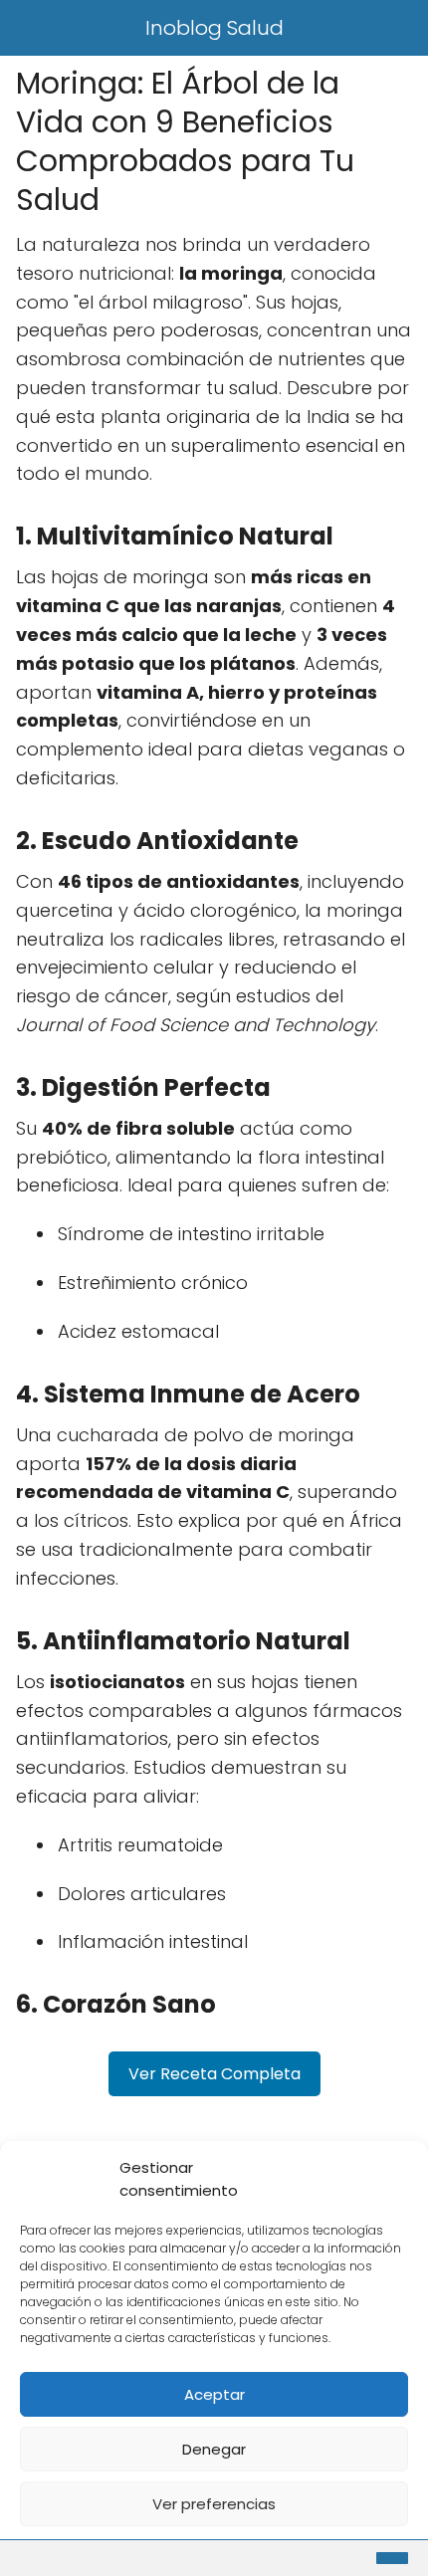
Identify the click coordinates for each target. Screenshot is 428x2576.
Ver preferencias (214, 2504)
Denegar (214, 2449)
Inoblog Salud (214, 28)
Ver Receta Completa (214, 2074)
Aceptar (214, 2394)
